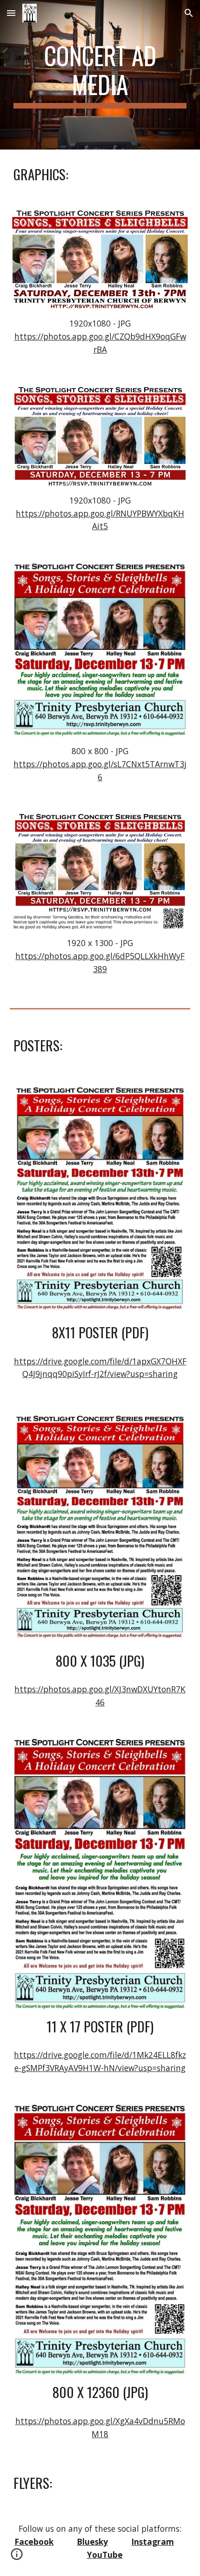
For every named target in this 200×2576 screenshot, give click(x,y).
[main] (100, 75)
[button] (11, 13)
